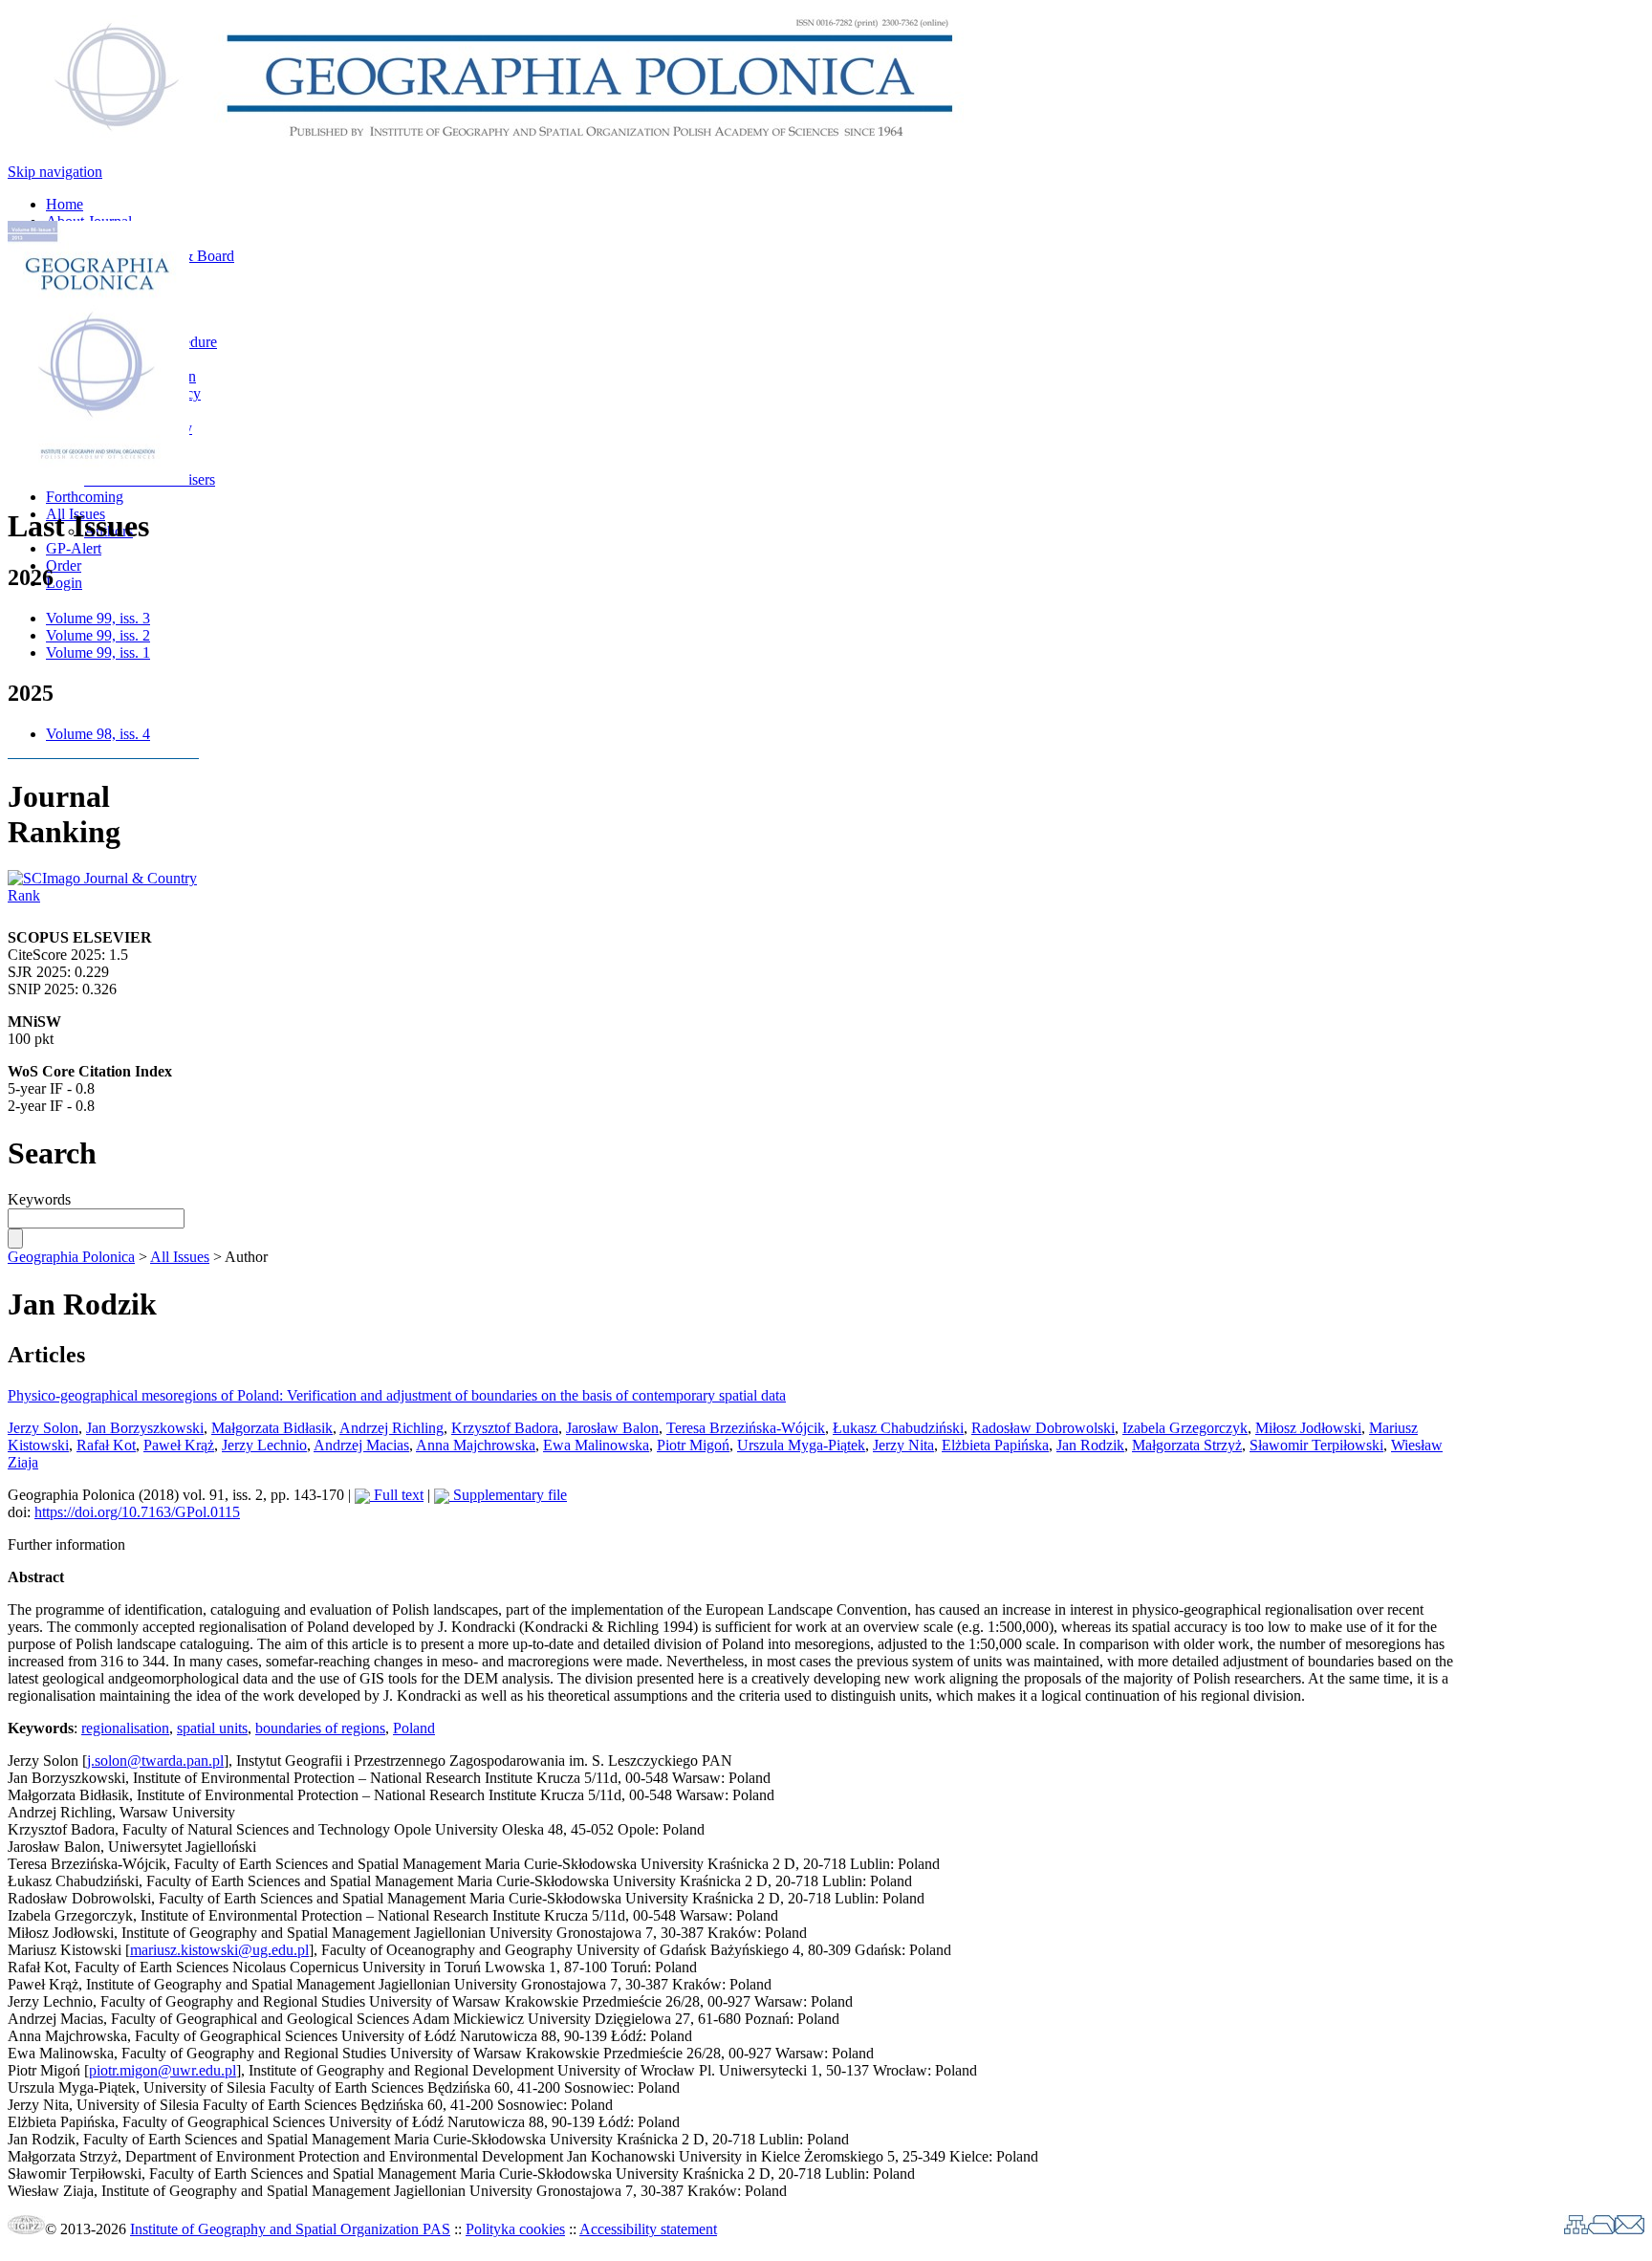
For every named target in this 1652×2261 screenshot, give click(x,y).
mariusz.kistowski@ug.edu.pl (219, 1950)
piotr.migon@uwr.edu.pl (163, 2070)
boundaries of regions (320, 1728)
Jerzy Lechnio (264, 1445)
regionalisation (125, 1728)
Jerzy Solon (43, 1428)
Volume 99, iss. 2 (98, 635)
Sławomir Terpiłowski (1316, 1445)
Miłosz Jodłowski (1308, 1428)
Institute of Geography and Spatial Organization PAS (290, 2229)
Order (64, 565)
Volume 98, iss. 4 (98, 734)
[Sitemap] (1576, 2229)
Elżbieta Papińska (995, 1445)
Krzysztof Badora (505, 1428)
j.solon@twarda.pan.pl (155, 1761)
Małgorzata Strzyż (1187, 1445)
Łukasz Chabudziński (898, 1428)
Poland (414, 1728)
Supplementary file (508, 1495)
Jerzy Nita (903, 1445)
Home (65, 204)
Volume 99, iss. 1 (98, 652)
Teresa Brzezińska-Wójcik (746, 1428)
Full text (397, 1495)
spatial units (212, 1728)
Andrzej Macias (361, 1445)
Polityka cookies (515, 2229)
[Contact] (1630, 2229)
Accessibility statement (648, 2229)
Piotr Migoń (693, 1445)
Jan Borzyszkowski (145, 1428)
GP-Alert (74, 548)
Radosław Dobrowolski (1043, 1428)
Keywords (39, 1199)
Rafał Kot (106, 1445)
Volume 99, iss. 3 (98, 618)
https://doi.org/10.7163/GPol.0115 (137, 1512)
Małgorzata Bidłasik (272, 1428)
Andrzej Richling (391, 1428)
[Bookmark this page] (1601, 2229)
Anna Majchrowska (476, 1445)
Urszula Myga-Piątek (801, 1445)
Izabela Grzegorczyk (1185, 1428)
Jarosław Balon (612, 1428)
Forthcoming (85, 497)
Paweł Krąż (179, 1445)
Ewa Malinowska (596, 1445)
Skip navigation (55, 172)
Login (64, 583)
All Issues (180, 1257)
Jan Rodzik (1090, 1445)
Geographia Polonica (71, 1257)
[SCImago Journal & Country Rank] (103, 895)
